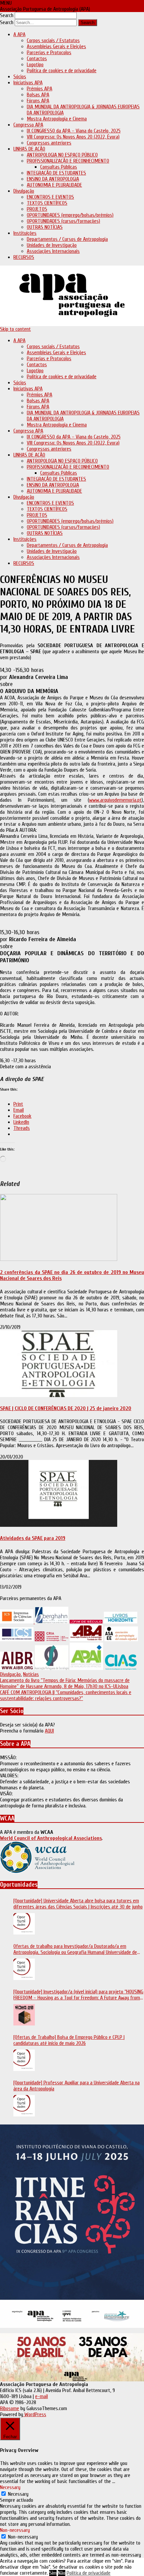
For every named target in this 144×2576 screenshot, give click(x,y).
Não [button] (62, 2573)
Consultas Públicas (59, 167)
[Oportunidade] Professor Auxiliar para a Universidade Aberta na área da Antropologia (77, 2086)
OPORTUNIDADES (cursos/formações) (63, 221)
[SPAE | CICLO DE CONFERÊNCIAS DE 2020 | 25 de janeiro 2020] (59, 1395)
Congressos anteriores (49, 143)
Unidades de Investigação (52, 245)
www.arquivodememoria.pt (115, 800)
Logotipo (35, 65)
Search (7, 15)
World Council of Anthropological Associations (51, 1838)
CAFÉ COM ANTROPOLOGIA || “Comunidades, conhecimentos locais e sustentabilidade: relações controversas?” (66, 1695)
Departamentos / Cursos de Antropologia (67, 239)
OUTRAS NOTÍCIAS (45, 227)
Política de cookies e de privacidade (62, 71)
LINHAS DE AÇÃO (29, 149)
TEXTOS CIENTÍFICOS (47, 203)
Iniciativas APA (28, 83)
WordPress (35, 2414)
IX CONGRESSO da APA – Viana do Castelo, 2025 (74, 131)
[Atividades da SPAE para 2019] (59, 1525)
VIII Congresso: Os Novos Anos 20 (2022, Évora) (73, 137)
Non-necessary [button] (15, 2530)
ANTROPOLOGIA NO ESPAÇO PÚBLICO (62, 155)
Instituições (25, 233)
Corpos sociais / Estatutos (53, 40)
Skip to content (15, 329)
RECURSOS (24, 257)
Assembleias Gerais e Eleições (56, 46)
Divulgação (24, 191)
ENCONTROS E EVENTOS (50, 197)
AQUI (49, 1731)
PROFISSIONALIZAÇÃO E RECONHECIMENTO (68, 161)
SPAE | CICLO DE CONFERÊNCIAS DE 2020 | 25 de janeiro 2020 (66, 1408)
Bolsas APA (38, 95)
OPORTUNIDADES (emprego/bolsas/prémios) (70, 215)
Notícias (31, 1674)
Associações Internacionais (53, 251)
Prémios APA (40, 89)
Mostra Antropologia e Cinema (57, 119)
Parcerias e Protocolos (49, 53)
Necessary (18, 2494)
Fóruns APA (38, 101)
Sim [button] (53, 2573)
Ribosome (10, 2408)
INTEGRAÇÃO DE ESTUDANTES (56, 173)
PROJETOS (37, 209)
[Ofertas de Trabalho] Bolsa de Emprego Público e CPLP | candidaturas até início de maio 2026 (69, 2040)
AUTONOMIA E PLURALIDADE (54, 185)
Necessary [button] (10, 2487)
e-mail (42, 2396)
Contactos (37, 59)
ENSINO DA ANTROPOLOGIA (53, 179)
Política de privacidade (89, 2573)
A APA (19, 34)
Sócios (20, 77)
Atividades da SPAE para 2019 (33, 1538)
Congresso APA (28, 125)
